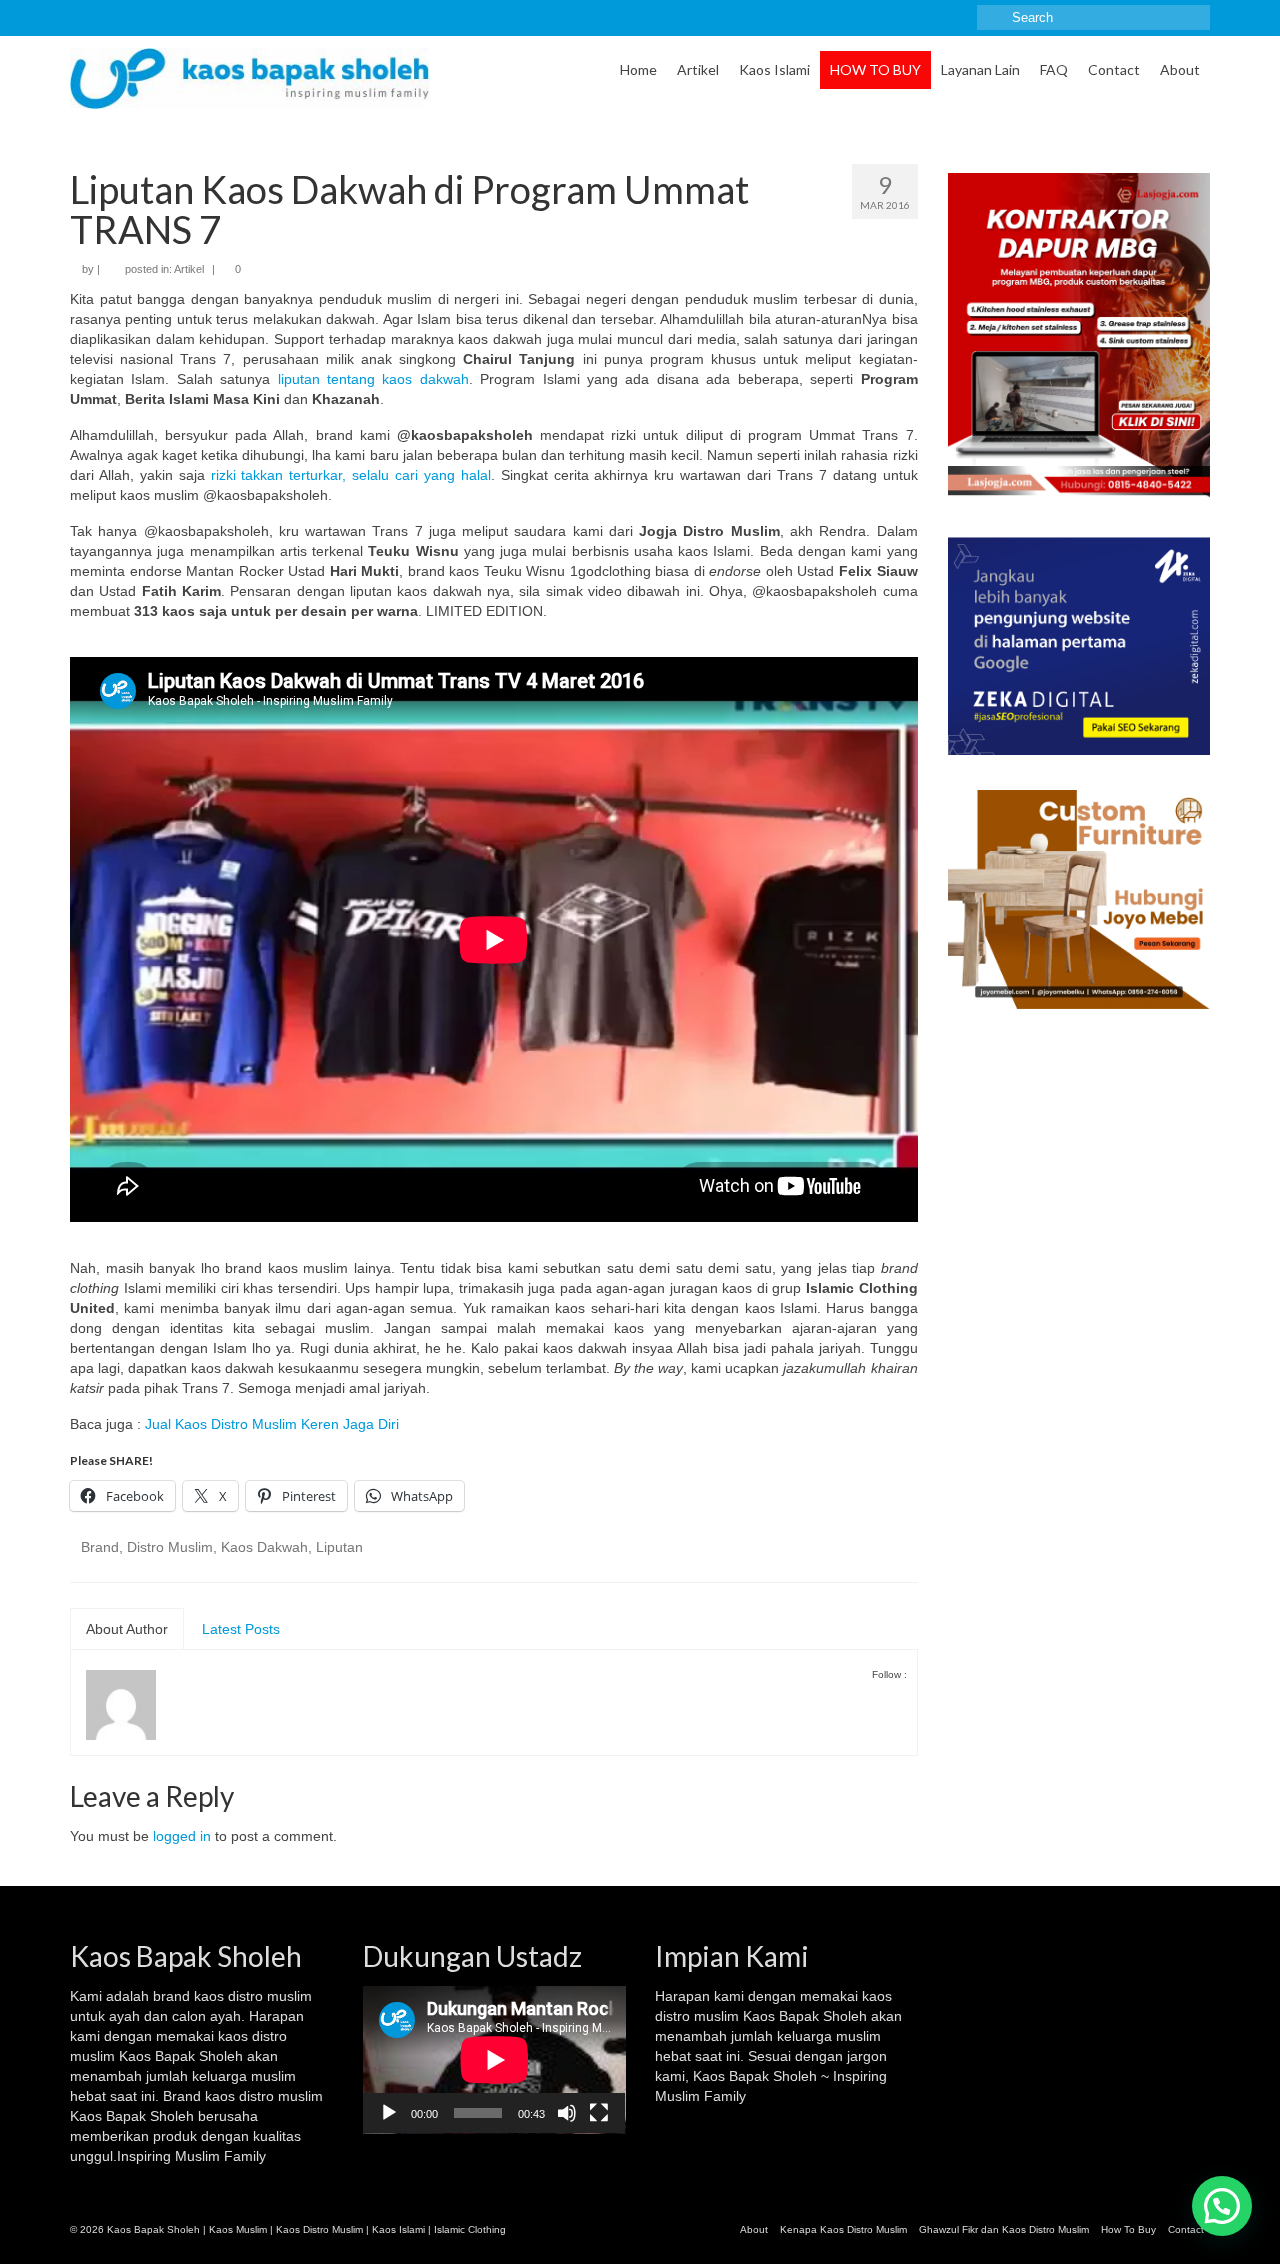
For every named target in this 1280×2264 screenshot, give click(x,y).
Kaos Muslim (238, 2229)
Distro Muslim (170, 1547)
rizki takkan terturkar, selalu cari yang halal (351, 475)
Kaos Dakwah (264, 1547)
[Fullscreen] (599, 2113)
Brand (100, 1547)
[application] (494, 2060)
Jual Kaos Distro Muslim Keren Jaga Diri (272, 1424)
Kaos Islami (398, 2229)
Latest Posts (241, 1629)
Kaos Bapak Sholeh (805, 2016)
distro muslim (270, 1996)
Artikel (189, 269)
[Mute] (567, 2113)
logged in (182, 1836)
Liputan (339, 1547)
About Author (127, 1629)
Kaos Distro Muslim (319, 2229)
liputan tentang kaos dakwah (373, 379)
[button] (1222, 2206)
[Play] (389, 2113)
